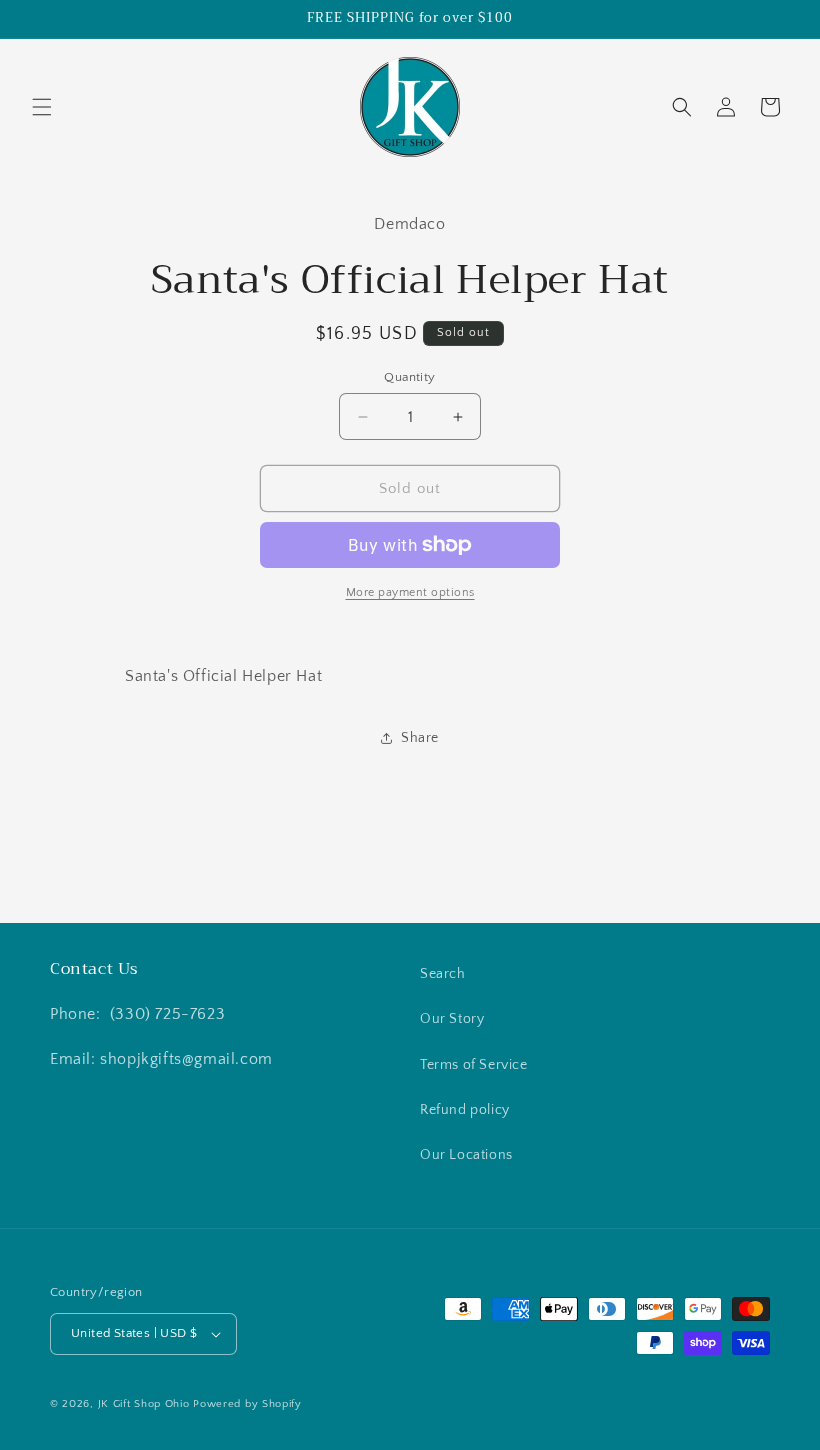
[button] (42, 107)
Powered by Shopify (247, 1404)
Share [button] (420, 738)
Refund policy (465, 1110)
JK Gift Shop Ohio (144, 1404)
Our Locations (466, 1155)
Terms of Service (474, 1065)
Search (443, 974)
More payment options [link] (410, 592)
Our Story (452, 1019)
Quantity (409, 377)
